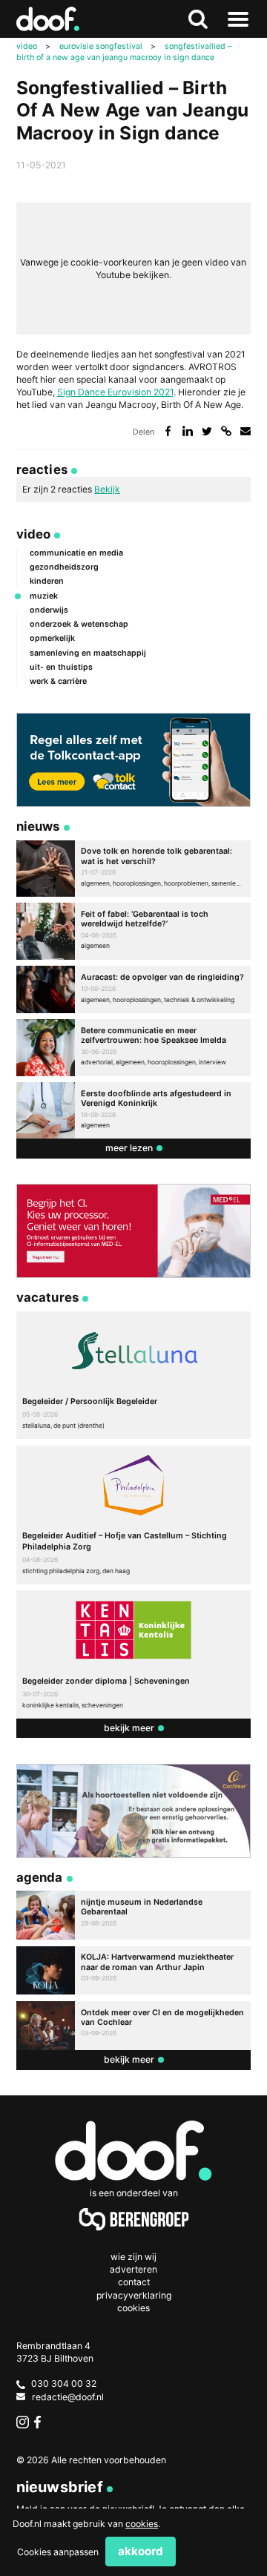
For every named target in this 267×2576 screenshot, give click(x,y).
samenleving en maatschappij (88, 653)
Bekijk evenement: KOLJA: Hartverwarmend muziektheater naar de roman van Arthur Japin (134, 1971)
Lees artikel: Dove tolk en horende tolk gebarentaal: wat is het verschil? (134, 869)
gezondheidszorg (64, 567)
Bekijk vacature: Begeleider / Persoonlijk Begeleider (134, 1375)
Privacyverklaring (134, 2295)
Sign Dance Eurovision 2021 (115, 392)
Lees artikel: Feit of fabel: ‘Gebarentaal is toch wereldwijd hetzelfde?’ (134, 931)
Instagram (23, 2422)
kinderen (47, 581)
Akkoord (141, 2551)
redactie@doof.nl (68, 2397)
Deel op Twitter (207, 431)
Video (34, 534)
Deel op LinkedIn (188, 431)
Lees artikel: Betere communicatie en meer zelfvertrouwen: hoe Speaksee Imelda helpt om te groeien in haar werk (134, 1047)
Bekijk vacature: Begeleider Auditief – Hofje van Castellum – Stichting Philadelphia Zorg (134, 1515)
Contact (134, 2282)
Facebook (40, 2422)
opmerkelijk (52, 638)
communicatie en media (76, 553)
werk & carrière (58, 681)
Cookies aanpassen (58, 2552)
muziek (44, 596)
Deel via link (227, 431)
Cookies (133, 2308)
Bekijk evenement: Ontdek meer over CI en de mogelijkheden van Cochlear (134, 2026)
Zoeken (198, 19)
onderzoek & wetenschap (79, 624)
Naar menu (238, 19)
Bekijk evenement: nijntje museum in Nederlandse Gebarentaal (134, 1915)
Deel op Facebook (168, 431)
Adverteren (133, 2269)
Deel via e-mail (246, 431)
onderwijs (49, 610)
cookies (142, 2524)
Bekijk (107, 489)
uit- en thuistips (61, 667)
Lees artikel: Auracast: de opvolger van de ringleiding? (134, 989)
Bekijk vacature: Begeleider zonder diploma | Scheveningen (134, 1654)
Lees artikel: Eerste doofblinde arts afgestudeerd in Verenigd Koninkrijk (134, 1110)
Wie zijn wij (133, 2257)
